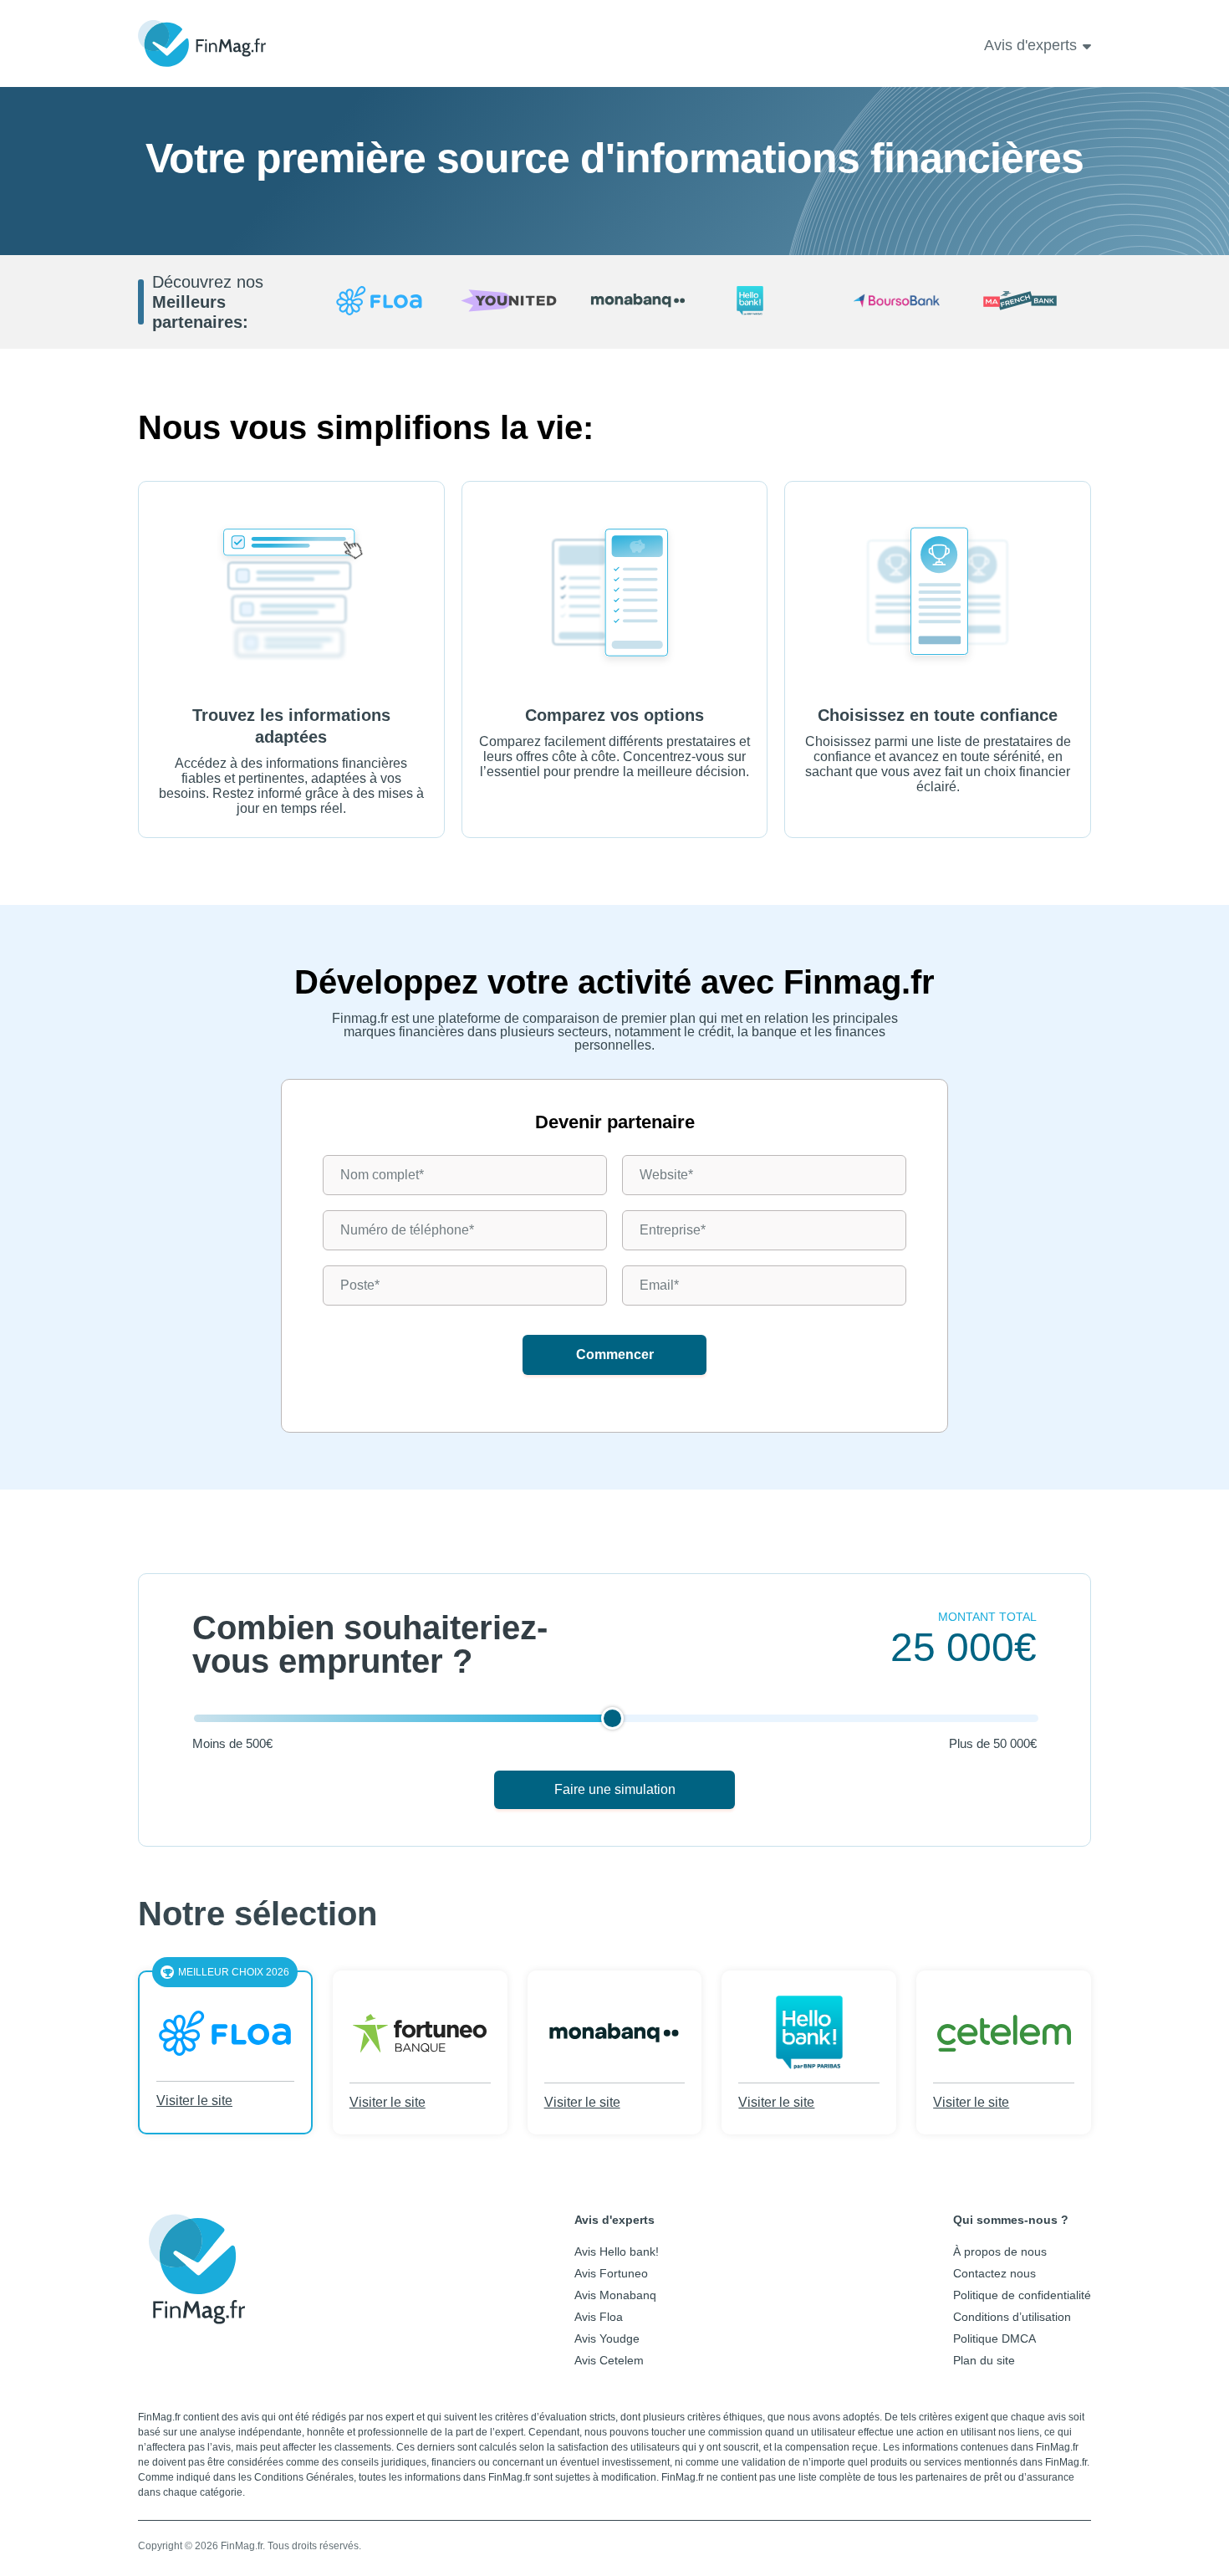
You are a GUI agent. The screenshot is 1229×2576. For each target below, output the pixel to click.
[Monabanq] (638, 302)
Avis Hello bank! (617, 2251)
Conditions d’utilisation (1012, 2317)
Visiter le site (194, 2101)
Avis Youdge (607, 2338)
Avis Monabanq (615, 2295)
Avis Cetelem (609, 2360)
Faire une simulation (615, 1789)
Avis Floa (599, 2317)
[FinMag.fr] (196, 2312)
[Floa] (379, 302)
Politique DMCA (994, 2338)
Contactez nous (994, 2273)
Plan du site (984, 2360)
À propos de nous (1000, 2251)
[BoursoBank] (897, 302)
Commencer (615, 1354)
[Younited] (509, 302)
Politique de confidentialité (1022, 2295)
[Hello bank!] (768, 302)
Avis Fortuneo (611, 2273)
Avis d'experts (1030, 45)
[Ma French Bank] (1026, 302)
